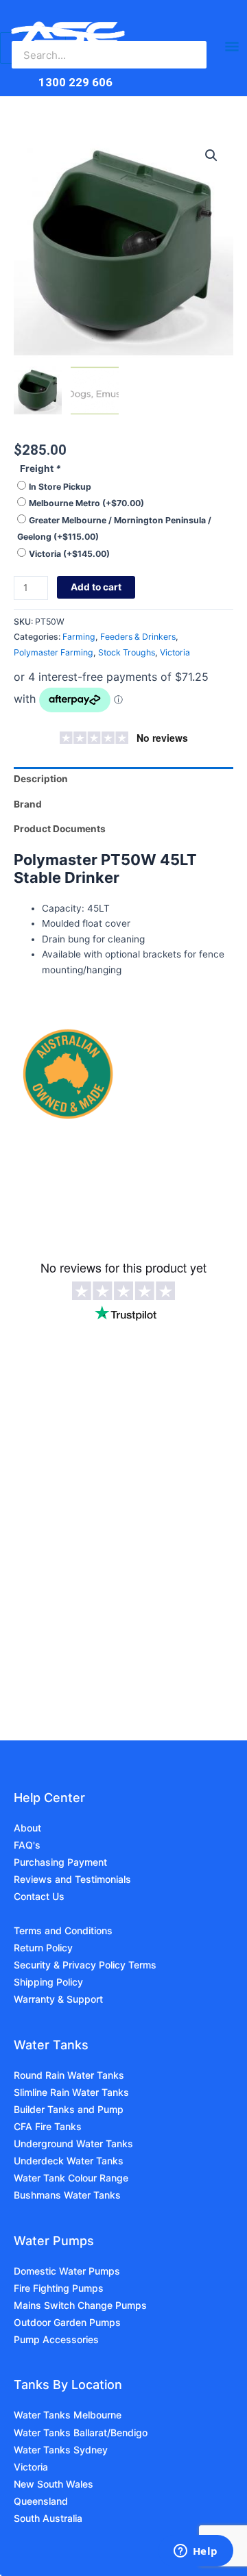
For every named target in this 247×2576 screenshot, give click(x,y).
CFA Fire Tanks (48, 2126)
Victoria (69, 554)
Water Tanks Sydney (61, 2450)
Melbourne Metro (86, 503)
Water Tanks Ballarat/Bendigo (81, 2433)
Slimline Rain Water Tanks (71, 2092)
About (27, 1828)
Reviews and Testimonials (72, 1879)
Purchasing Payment (60, 1862)
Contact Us (39, 1896)
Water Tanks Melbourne (68, 2415)
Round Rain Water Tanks (69, 2075)
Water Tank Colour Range (71, 2178)
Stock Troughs (127, 652)
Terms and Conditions (63, 1930)
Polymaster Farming (54, 652)
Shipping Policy (48, 1982)
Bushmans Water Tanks (67, 2195)
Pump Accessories (56, 2339)
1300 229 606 (75, 82)
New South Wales (54, 2484)
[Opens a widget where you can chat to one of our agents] (196, 2552)
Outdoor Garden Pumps (67, 2322)
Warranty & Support (58, 1999)
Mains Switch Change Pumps (80, 2305)
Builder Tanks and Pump (69, 2109)
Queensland (41, 2501)
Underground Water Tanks (73, 2143)
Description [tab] (41, 779)
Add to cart (96, 587)
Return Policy (43, 1948)
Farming (79, 637)
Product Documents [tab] (60, 829)
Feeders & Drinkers (138, 637)
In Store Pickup (60, 487)
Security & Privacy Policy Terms (85, 1965)
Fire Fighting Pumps (59, 2288)
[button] (211, 155)
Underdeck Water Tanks (69, 2161)
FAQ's (27, 1845)
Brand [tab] (28, 804)
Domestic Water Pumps (67, 2271)
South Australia (48, 2518)
